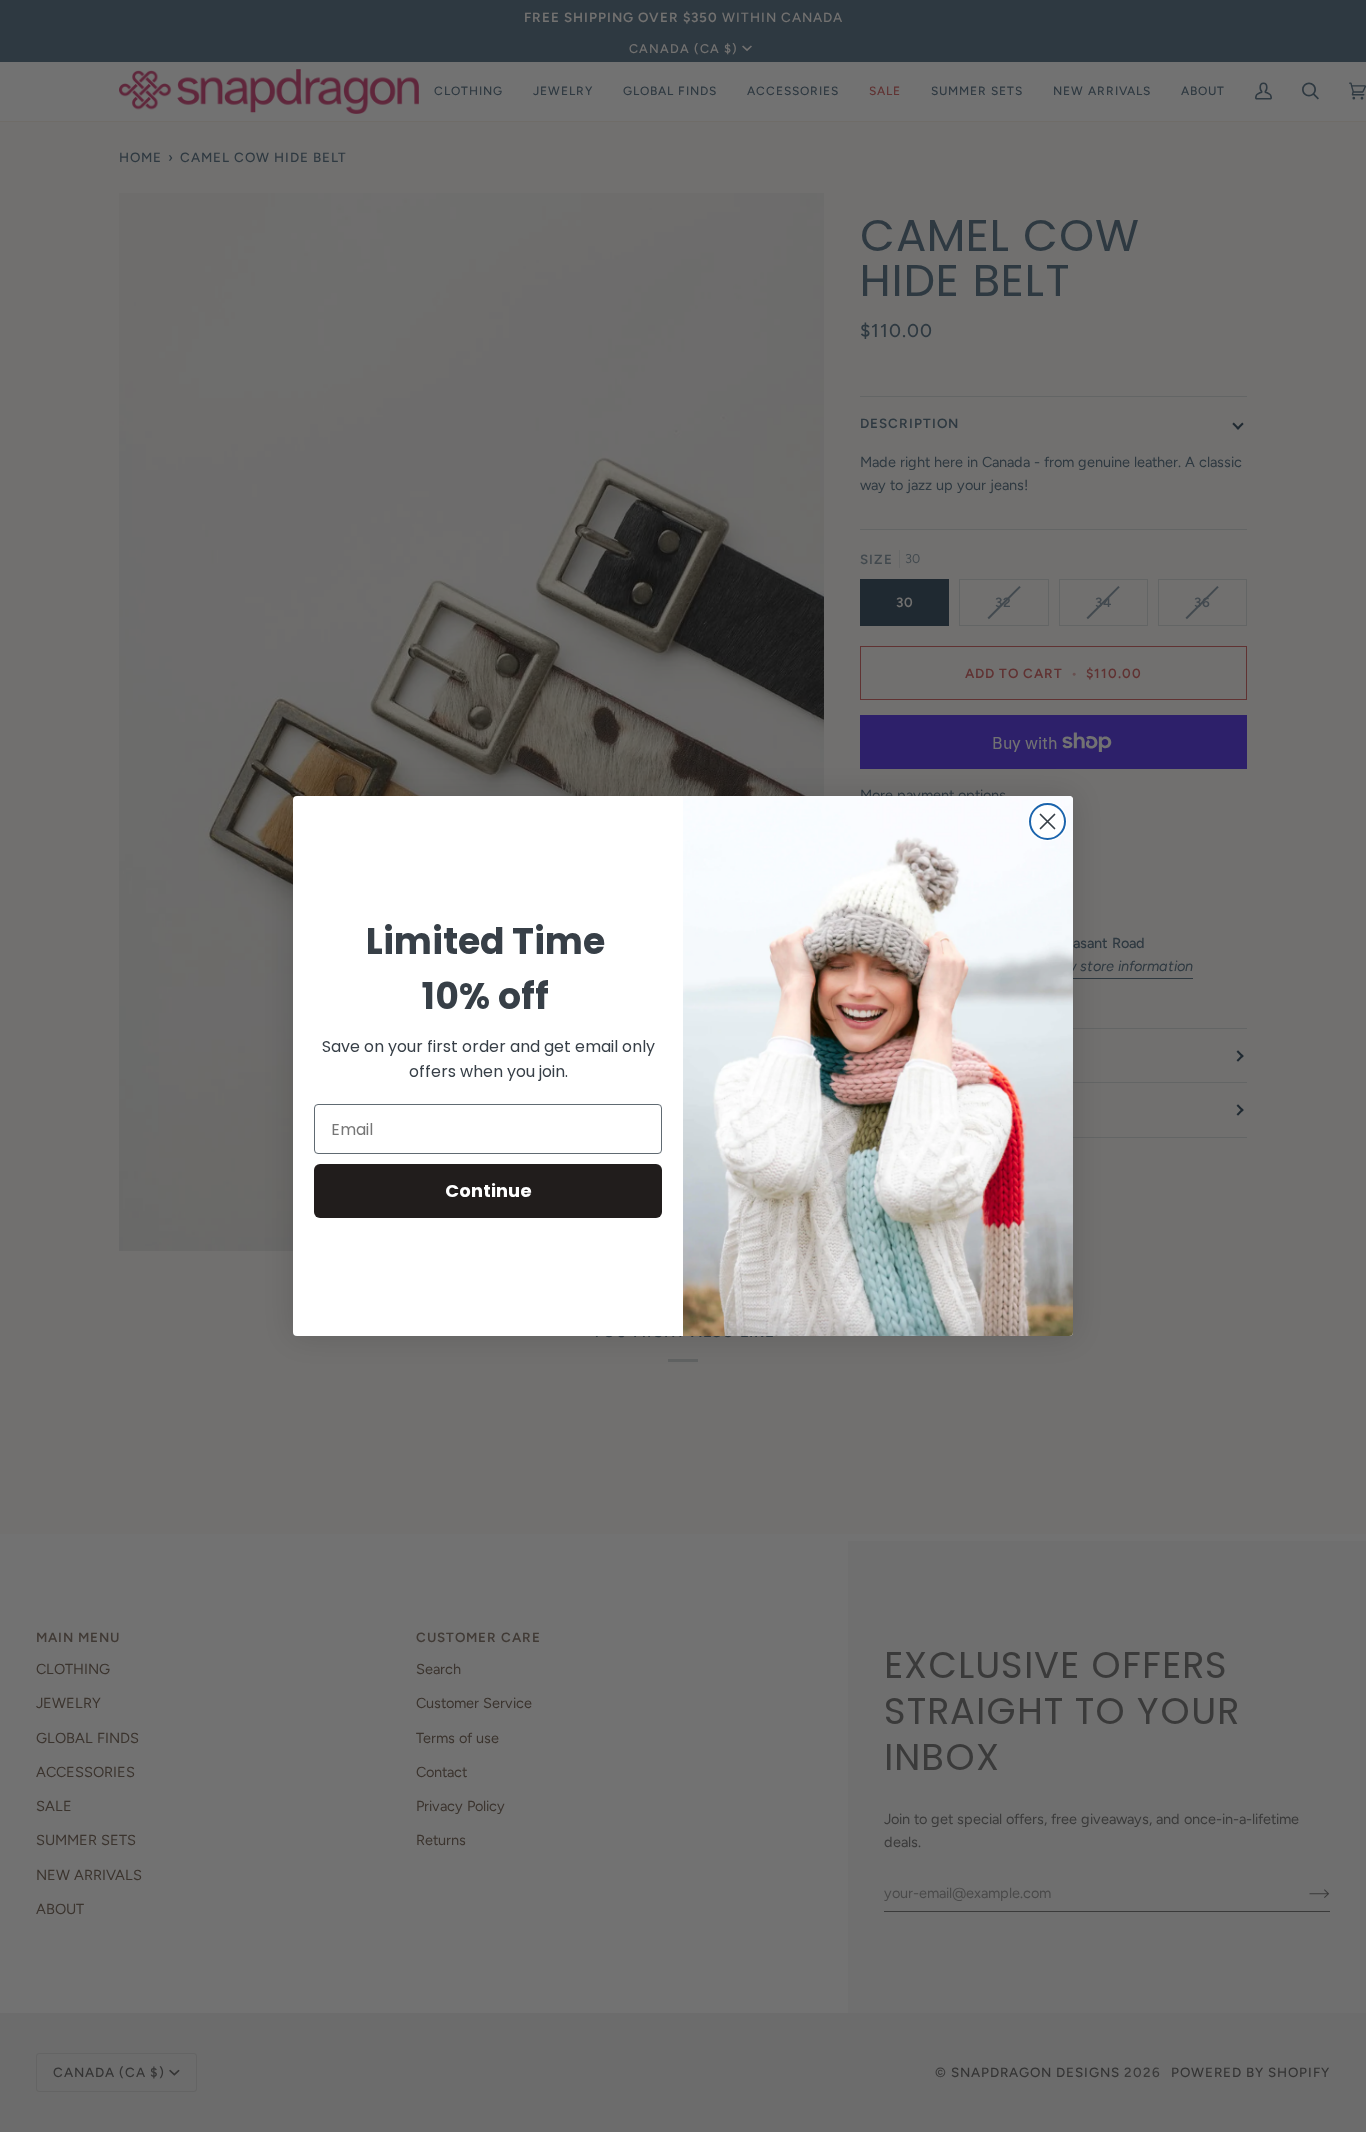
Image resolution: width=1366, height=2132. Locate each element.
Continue (488, 1190)
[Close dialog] (1047, 821)
